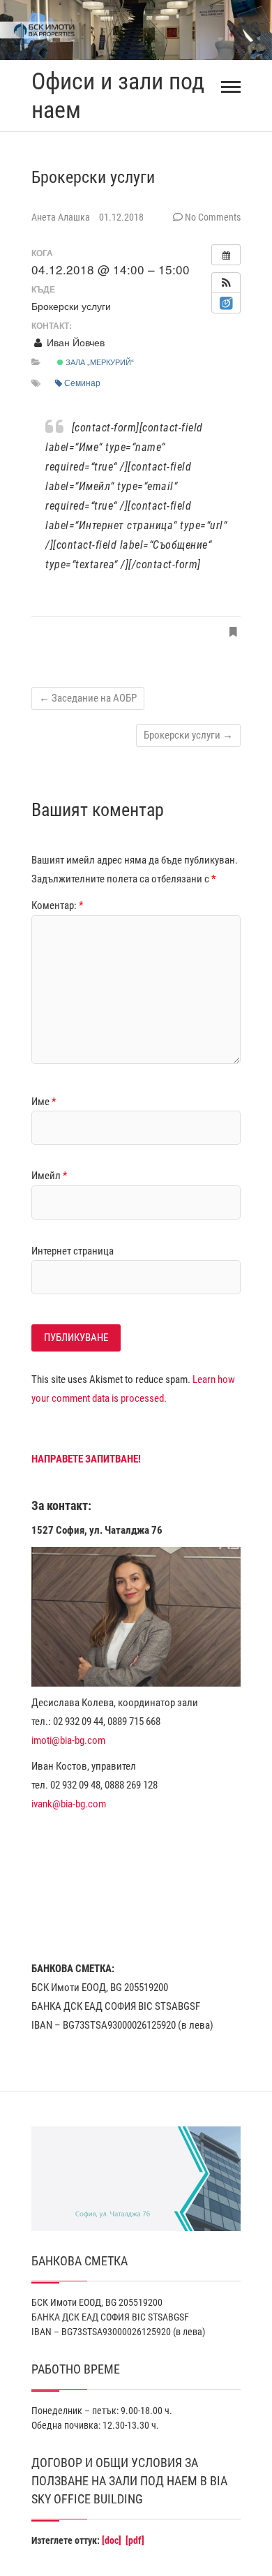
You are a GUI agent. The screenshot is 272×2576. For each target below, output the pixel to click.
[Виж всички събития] (226, 255)
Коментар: (57, 905)
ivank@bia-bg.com (69, 1804)
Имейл (49, 1176)
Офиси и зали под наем (118, 95)
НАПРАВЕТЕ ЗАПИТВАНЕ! (86, 1459)
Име (44, 1102)
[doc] (112, 2540)
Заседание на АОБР (88, 698)
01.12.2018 (121, 217)
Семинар (82, 382)
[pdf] (135, 2540)
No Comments (213, 217)
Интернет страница (73, 1251)
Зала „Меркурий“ (99, 362)
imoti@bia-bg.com (68, 1740)
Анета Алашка (62, 217)
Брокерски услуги (188, 735)
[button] (226, 283)
